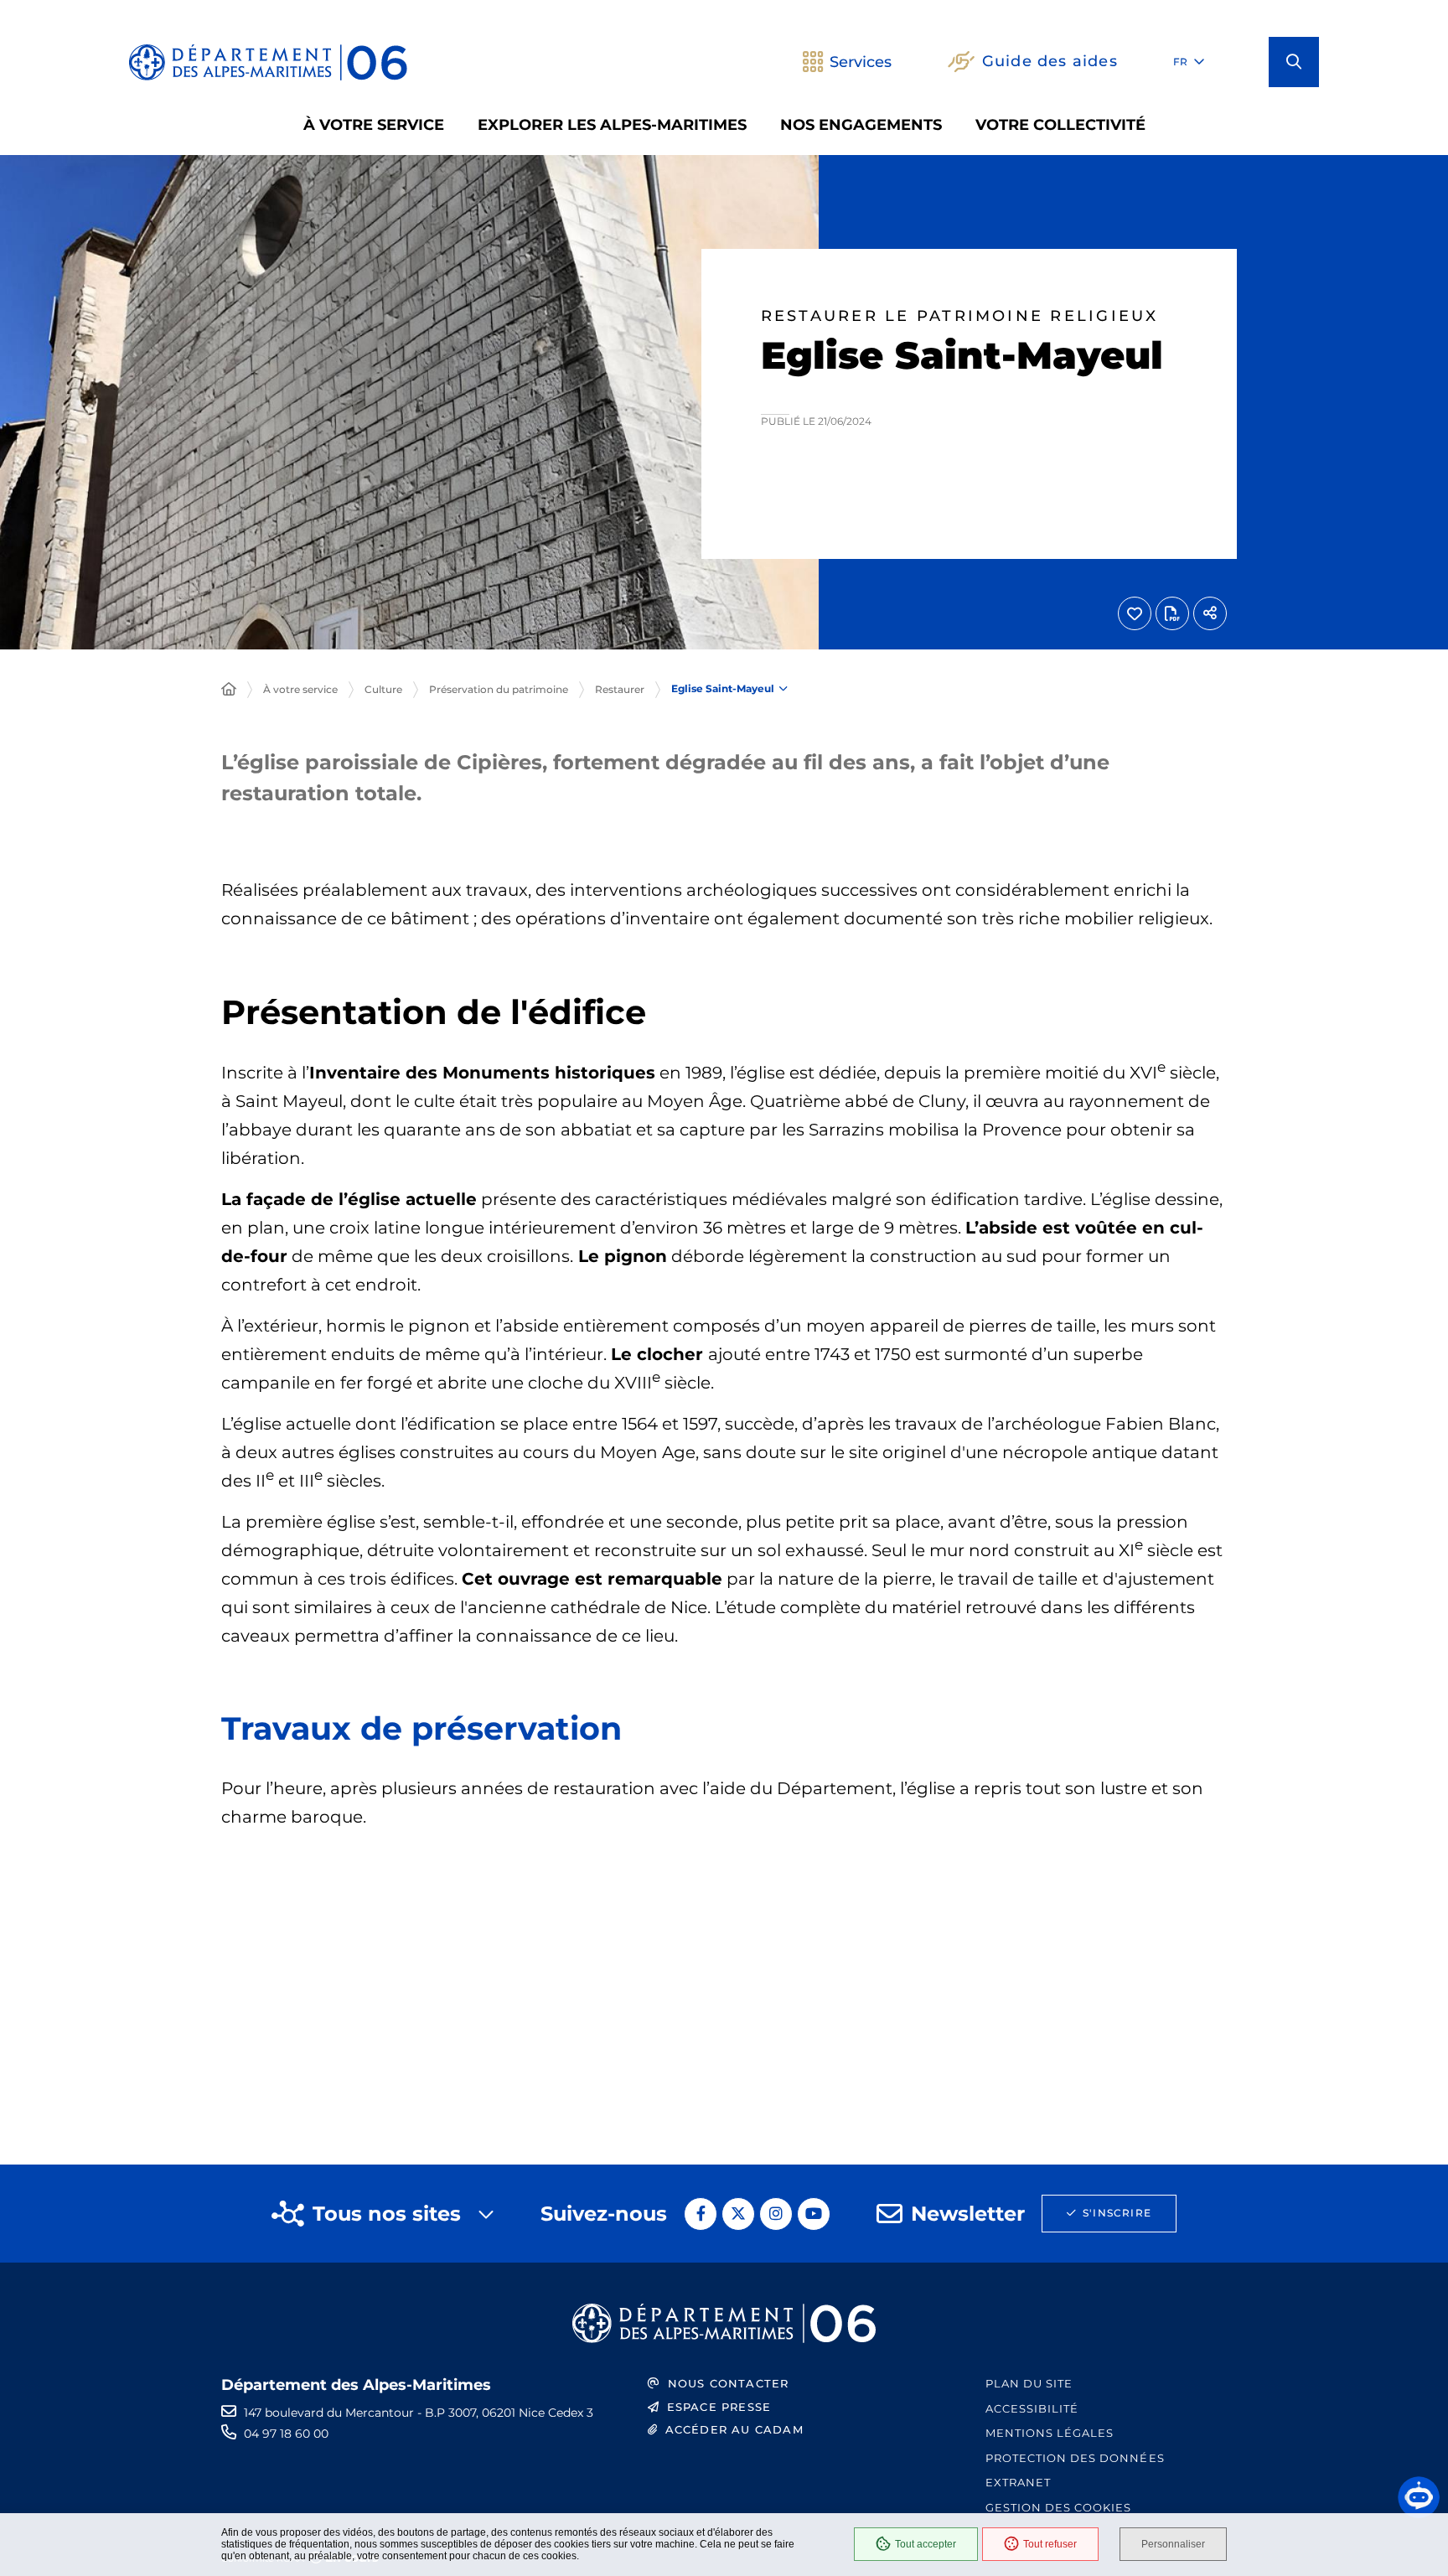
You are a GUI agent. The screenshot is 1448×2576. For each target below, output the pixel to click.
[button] (1294, 62)
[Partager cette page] (1210, 613)
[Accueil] (229, 690)
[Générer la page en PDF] (1172, 613)
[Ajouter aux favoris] (1135, 613)
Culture (383, 689)
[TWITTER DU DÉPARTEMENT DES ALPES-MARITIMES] (738, 2214)
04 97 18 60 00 (286, 2434)
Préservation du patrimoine (499, 689)
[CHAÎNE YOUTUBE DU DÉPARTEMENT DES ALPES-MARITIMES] (814, 2214)
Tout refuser (1050, 2544)
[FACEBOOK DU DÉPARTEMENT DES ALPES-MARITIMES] (701, 2214)
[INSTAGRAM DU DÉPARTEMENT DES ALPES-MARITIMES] (776, 2214)
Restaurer (620, 689)
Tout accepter (926, 2544)
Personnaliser (1173, 2544)
